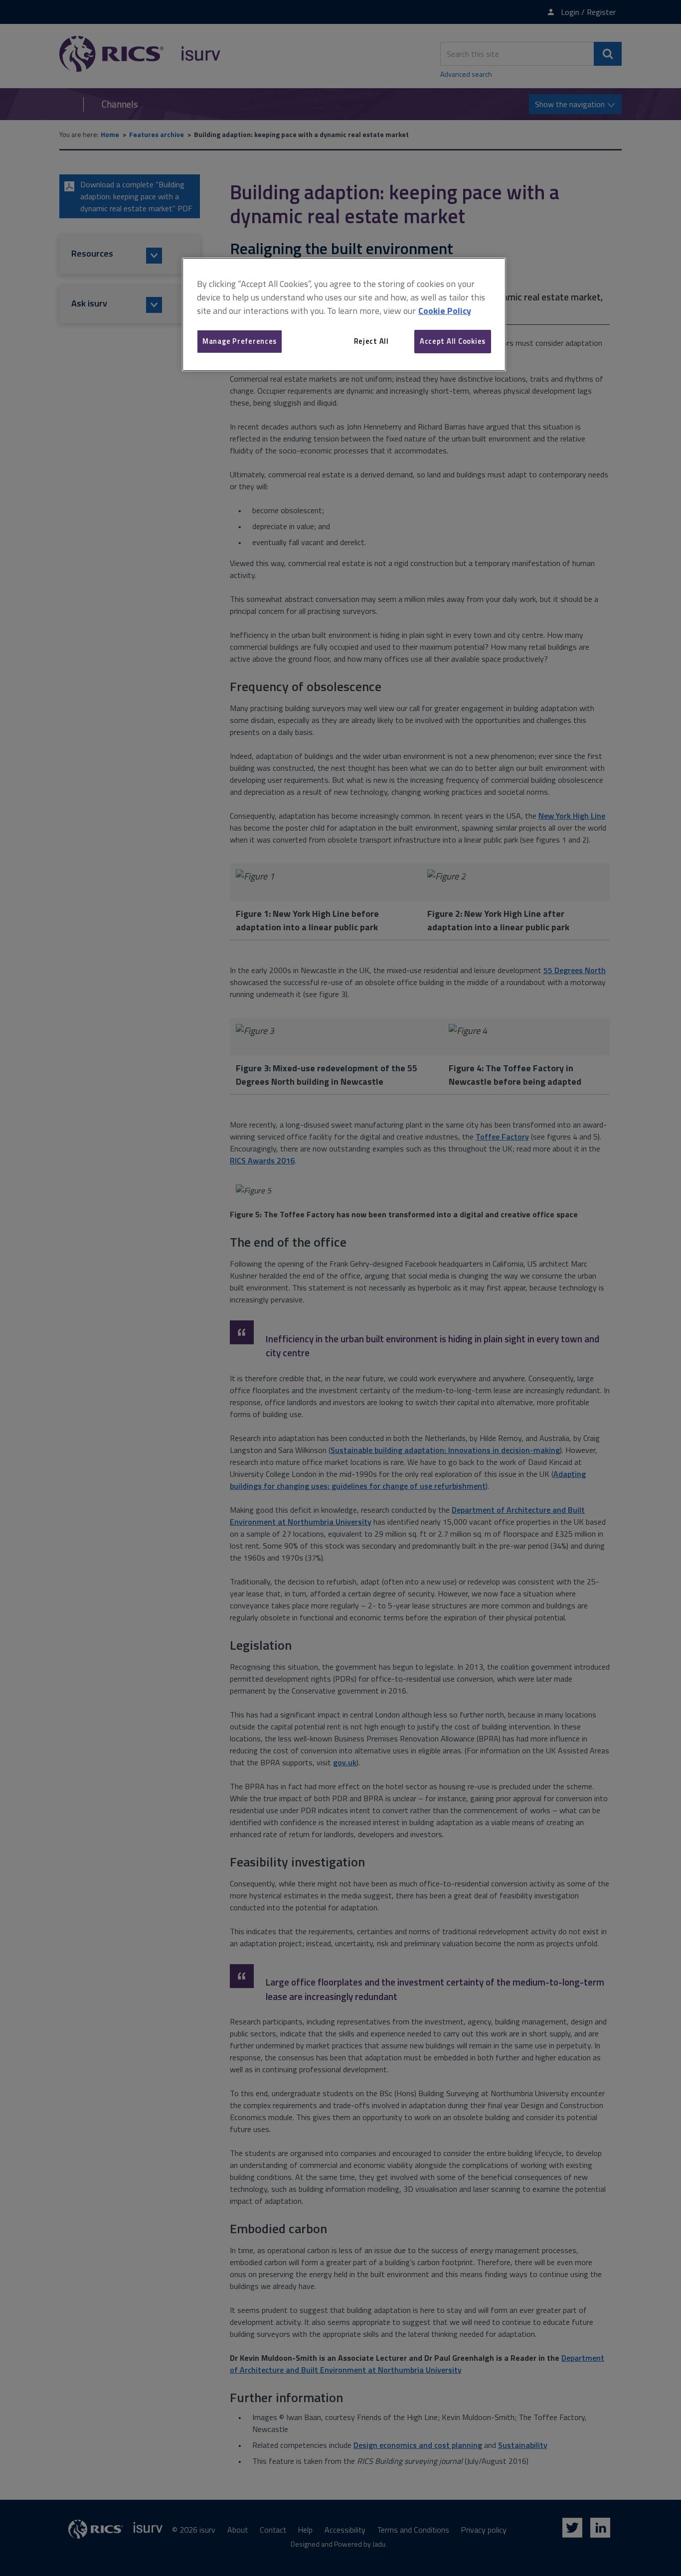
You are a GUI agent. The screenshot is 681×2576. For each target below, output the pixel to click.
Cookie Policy (445, 311)
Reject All (371, 341)
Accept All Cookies (453, 341)
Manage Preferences (240, 341)
